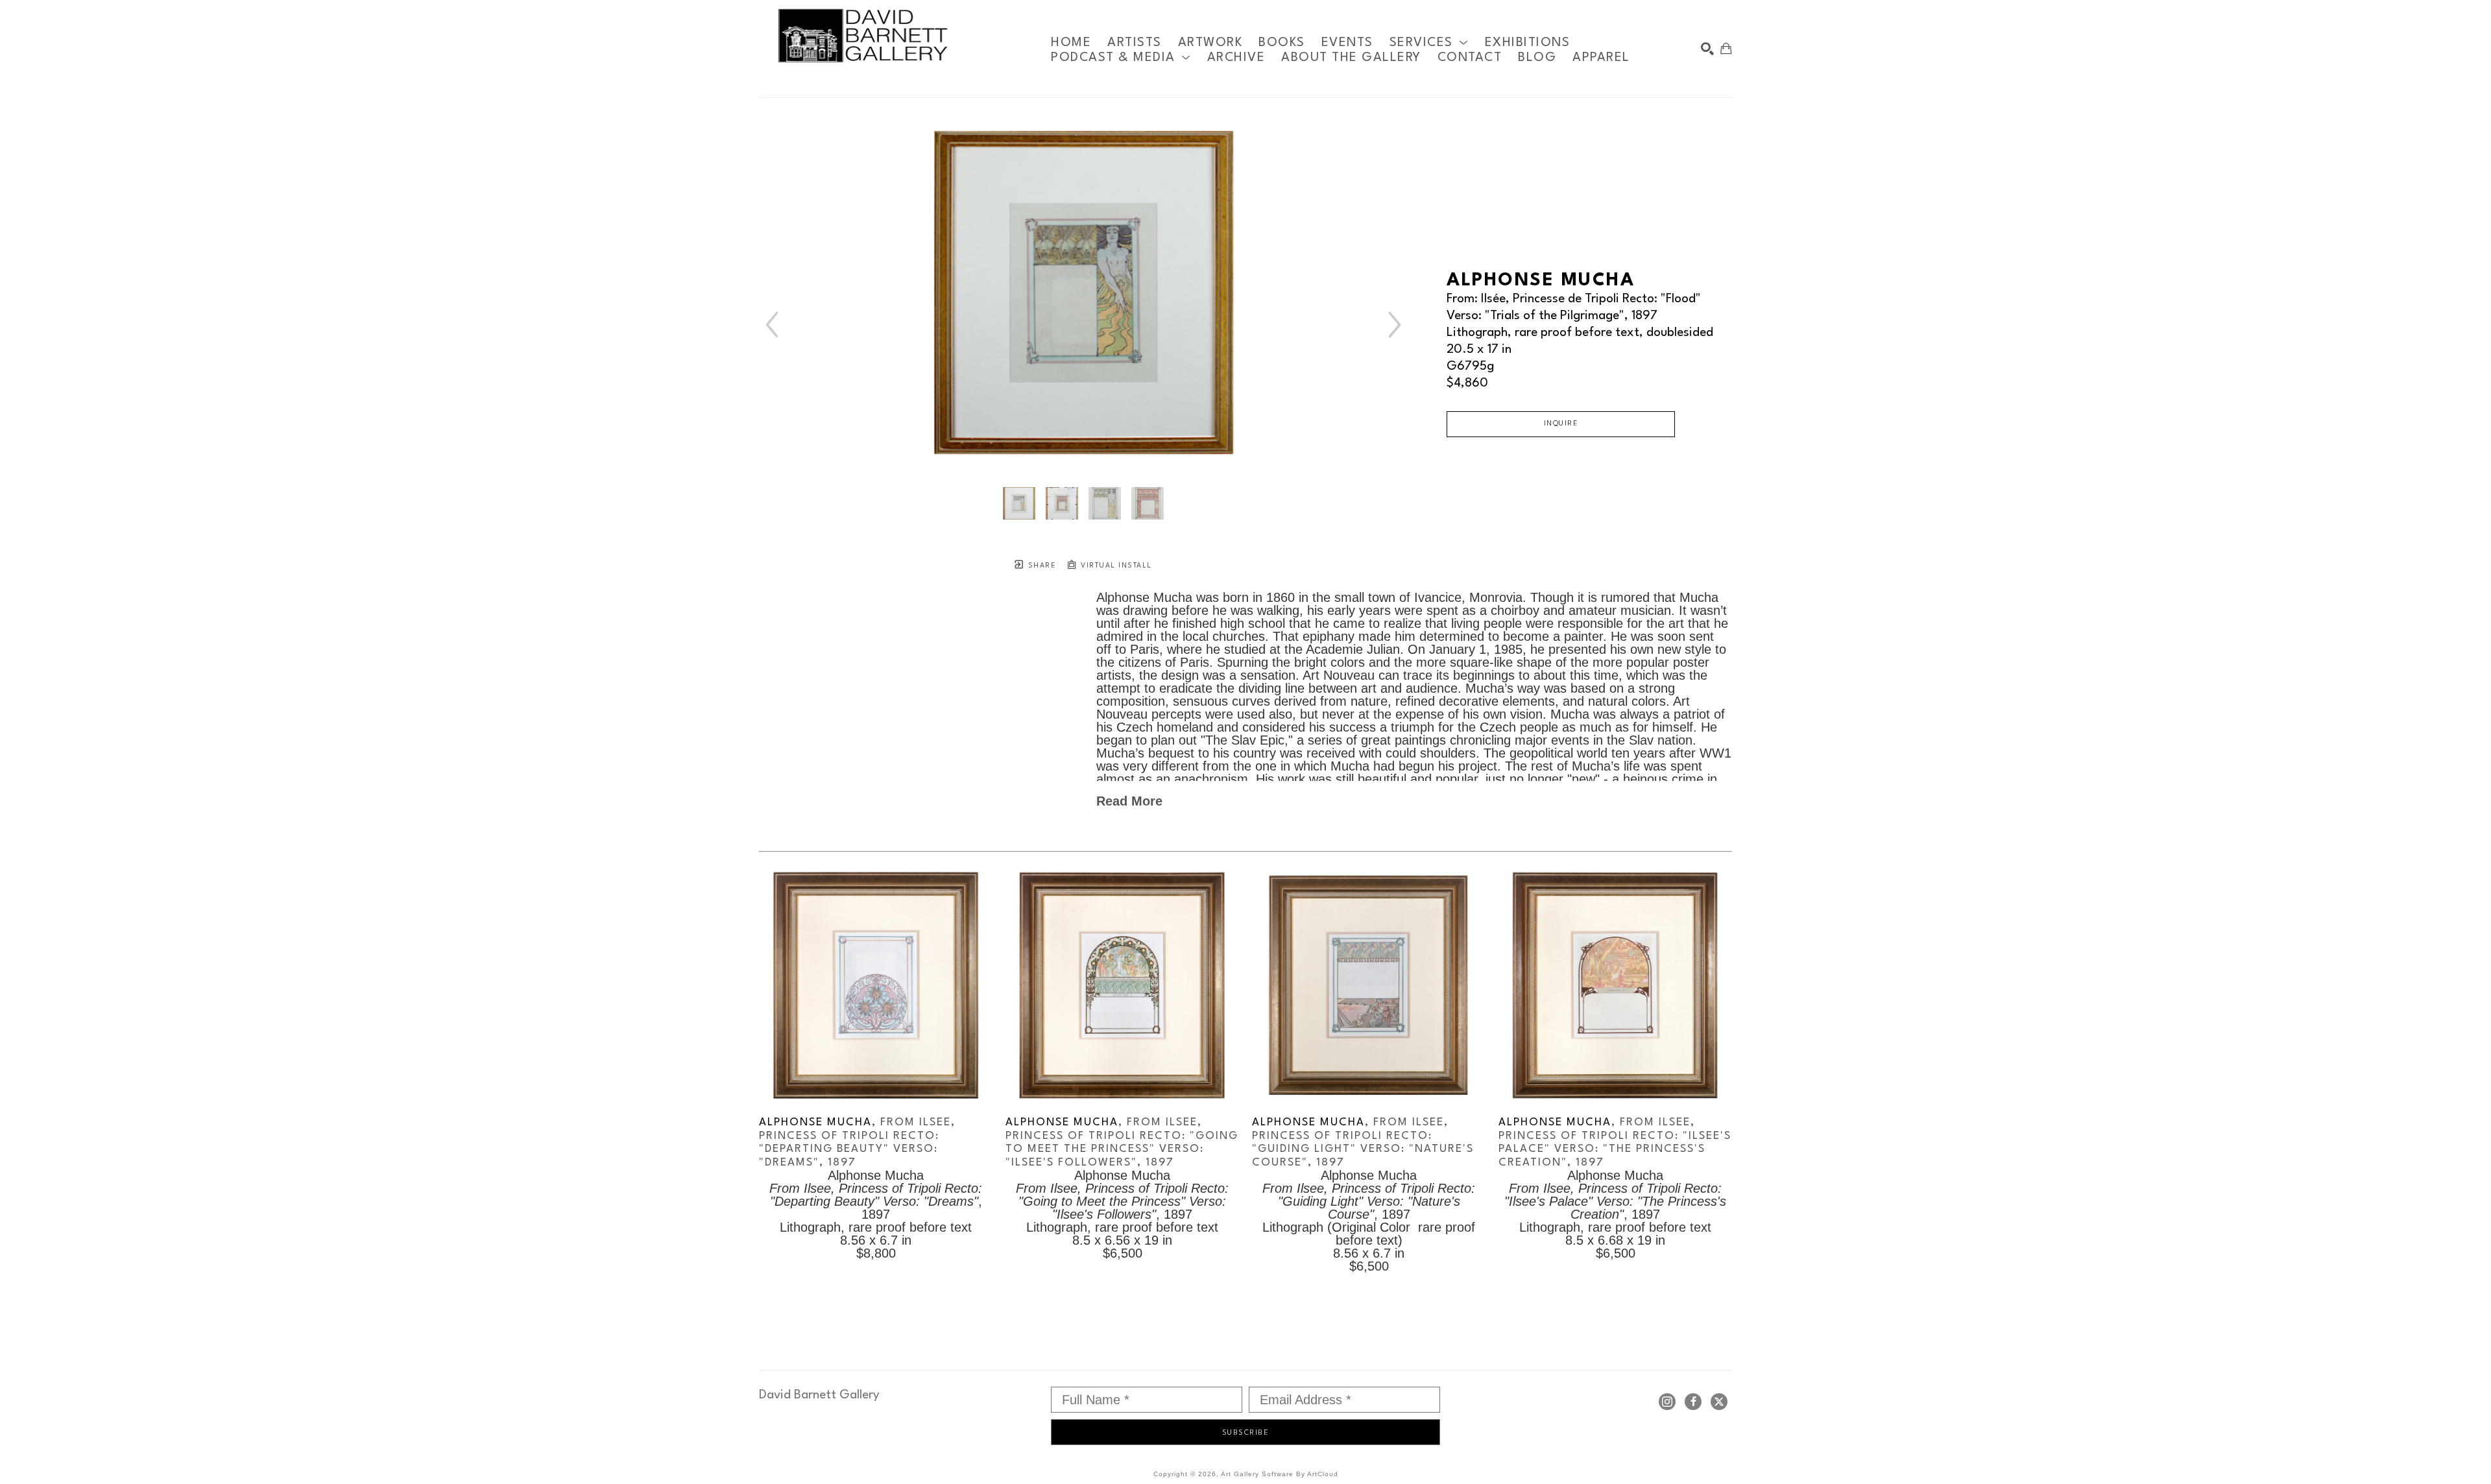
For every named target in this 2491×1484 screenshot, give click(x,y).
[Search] (1707, 49)
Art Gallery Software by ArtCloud (1280, 1474)
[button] (1429, 42)
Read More (1129, 801)
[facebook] (1693, 1402)
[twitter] (1719, 1402)
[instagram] (1667, 1402)
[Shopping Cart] (1726, 49)
